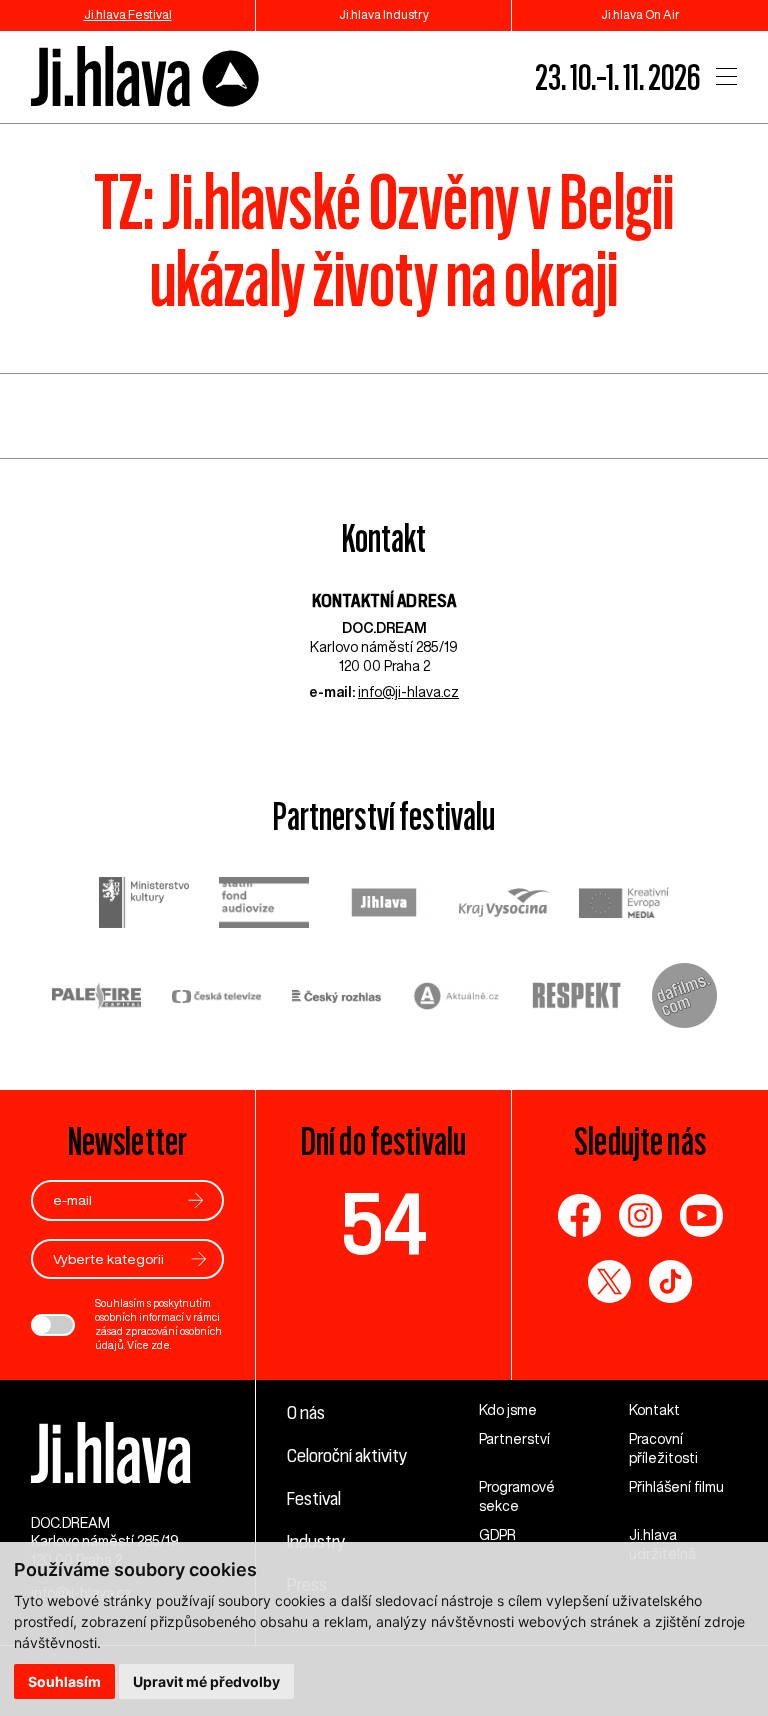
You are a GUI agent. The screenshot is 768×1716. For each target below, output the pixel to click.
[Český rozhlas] (337, 998)
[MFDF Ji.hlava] (146, 77)
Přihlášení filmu (676, 1487)
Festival (314, 1498)
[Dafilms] (684, 998)
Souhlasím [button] (64, 1681)
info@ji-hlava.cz (408, 692)
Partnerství (514, 1439)
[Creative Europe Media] (624, 904)
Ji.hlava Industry (384, 14)
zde (160, 1345)
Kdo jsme (508, 1410)
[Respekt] (577, 998)
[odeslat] (196, 1200)
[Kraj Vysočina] (504, 905)
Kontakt (654, 1410)
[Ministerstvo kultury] (144, 905)
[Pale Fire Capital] (97, 998)
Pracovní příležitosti (663, 1448)
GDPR (497, 1535)
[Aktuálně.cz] (457, 998)
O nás (306, 1412)
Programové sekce (517, 1496)
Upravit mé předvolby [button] (206, 1681)
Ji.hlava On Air (640, 14)
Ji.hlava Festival (128, 14)
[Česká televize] (217, 998)
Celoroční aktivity (347, 1455)
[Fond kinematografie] (264, 904)
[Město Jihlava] (384, 905)
